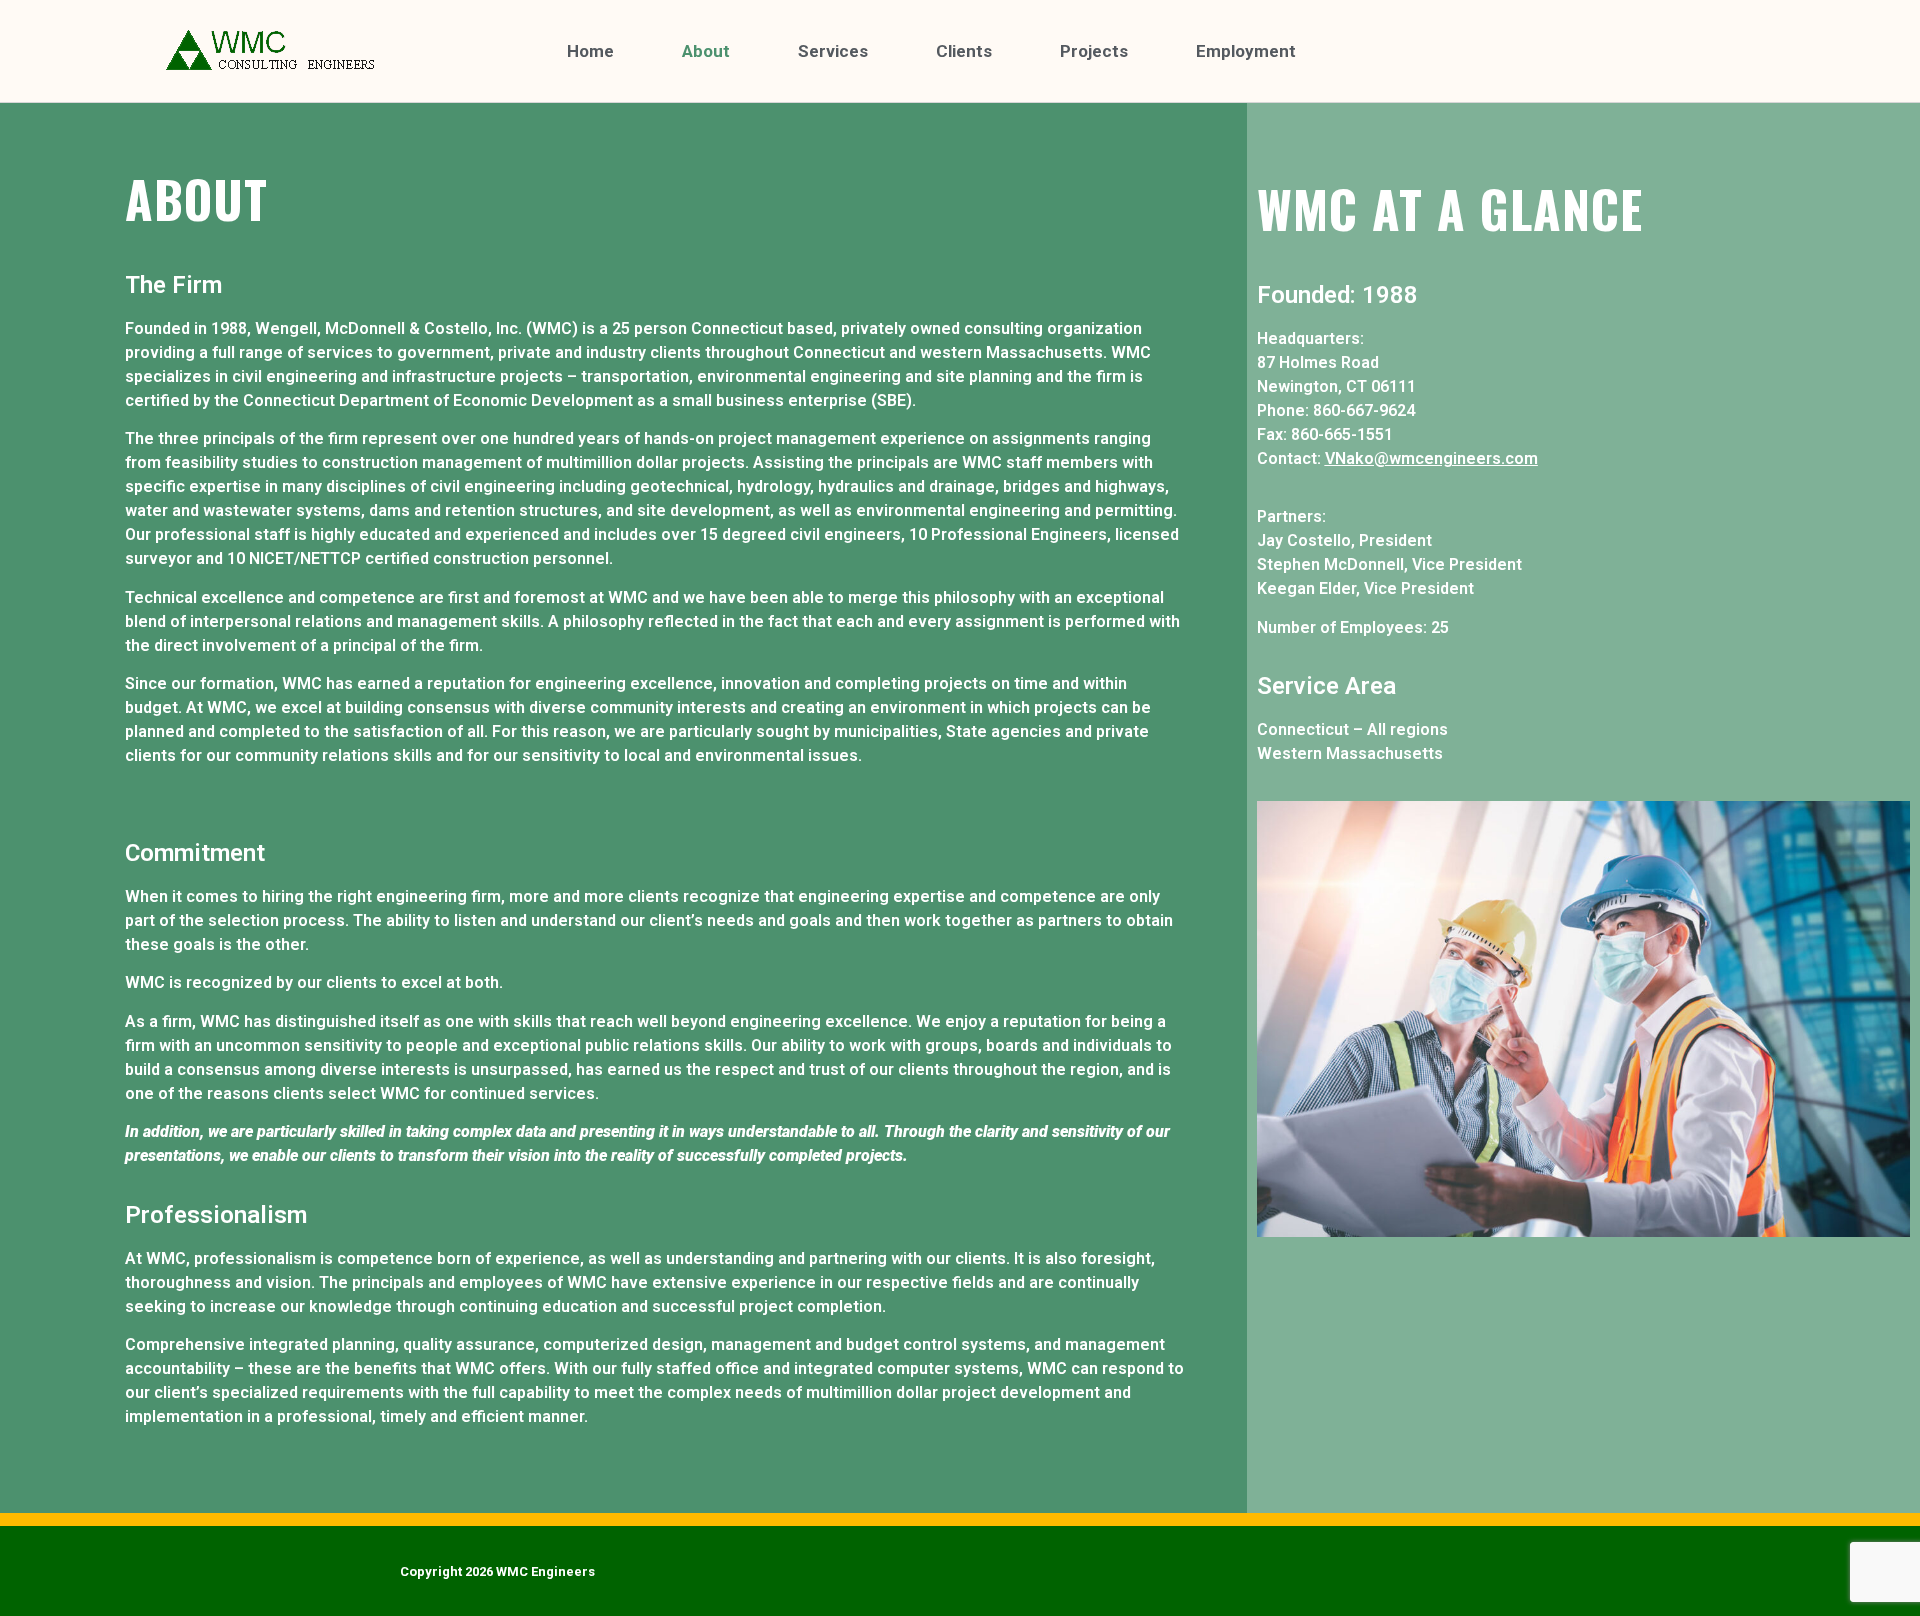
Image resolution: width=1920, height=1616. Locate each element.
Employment (1246, 51)
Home (590, 51)
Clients (964, 51)
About (706, 51)
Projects (1094, 51)
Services (833, 51)
